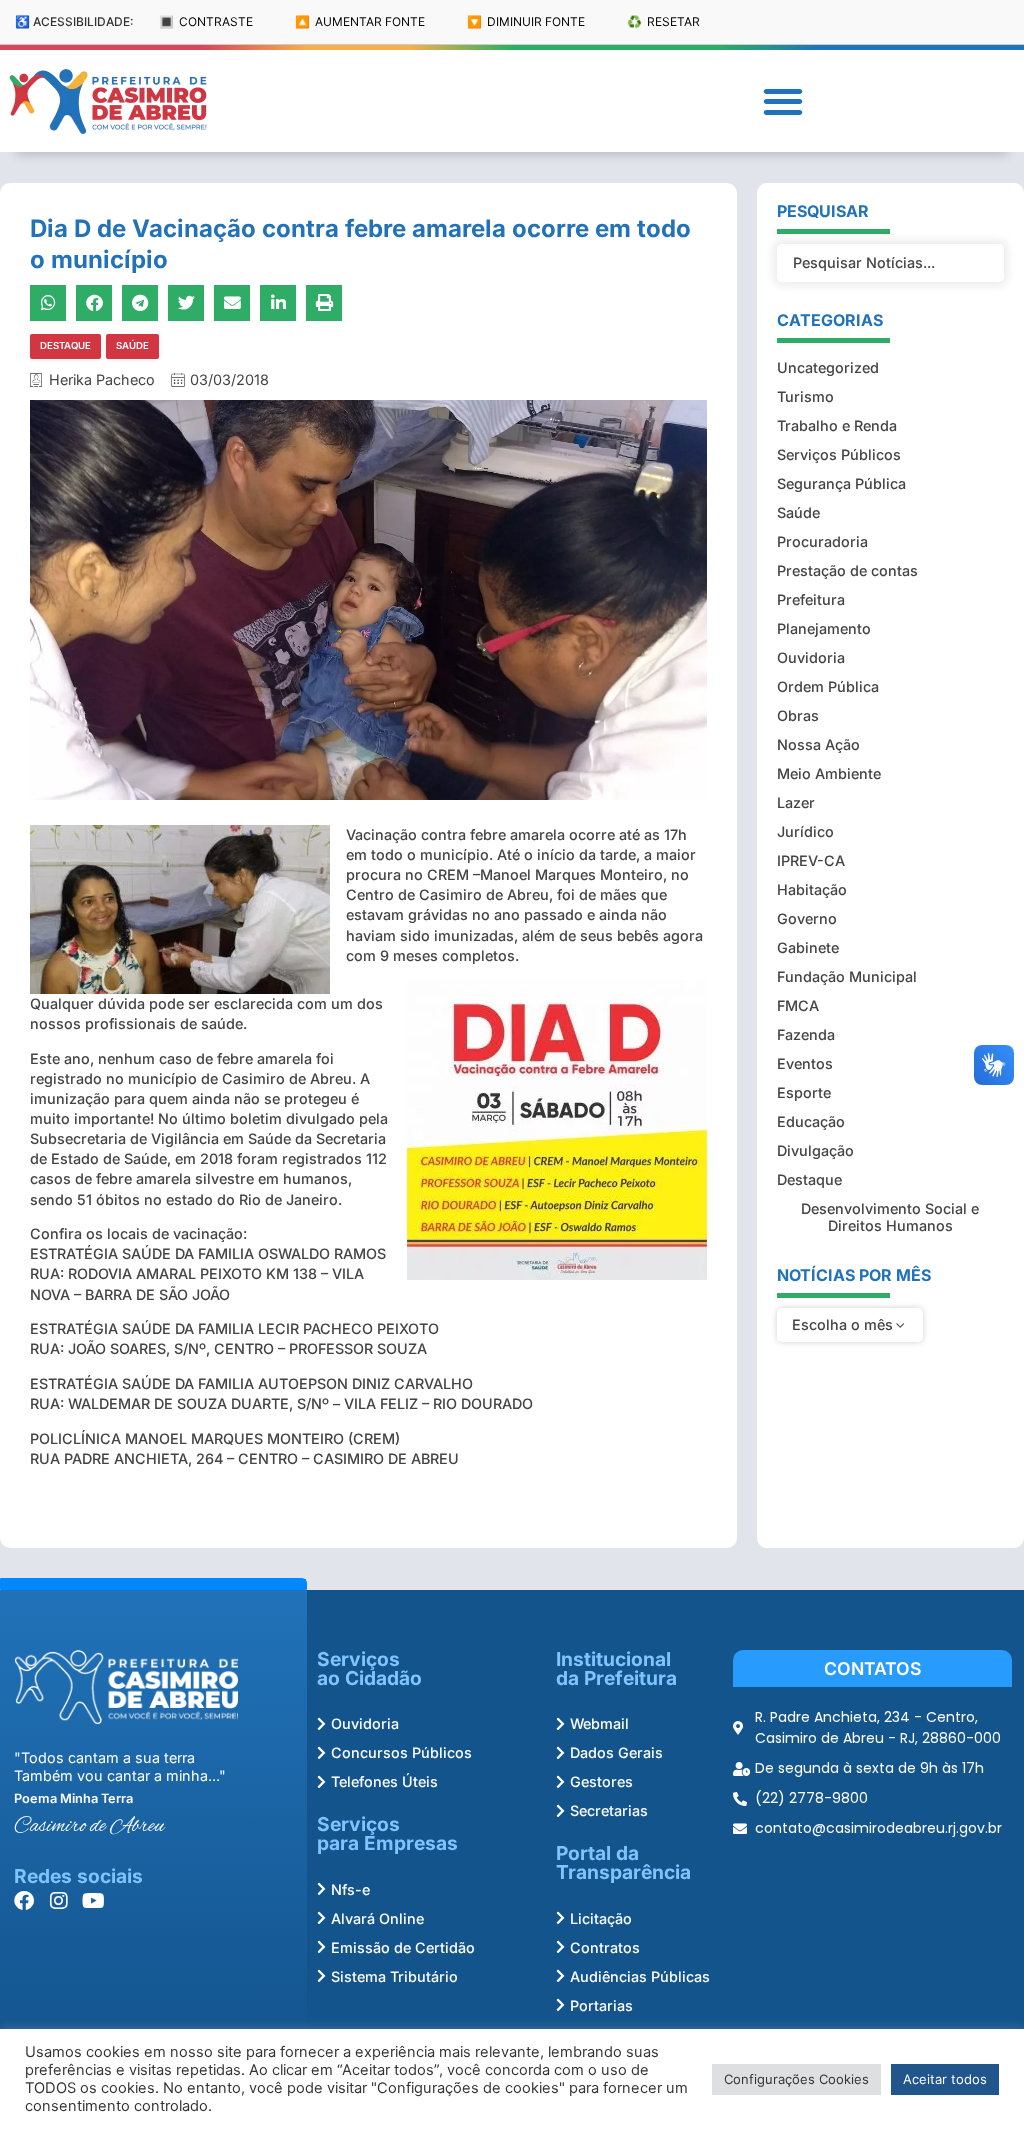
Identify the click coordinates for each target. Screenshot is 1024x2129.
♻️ (663, 21)
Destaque (65, 345)
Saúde (132, 345)
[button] (782, 101)
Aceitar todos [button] (945, 2079)
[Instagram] (59, 1901)
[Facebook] (24, 1901)
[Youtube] (94, 1901)
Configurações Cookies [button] (796, 2079)
